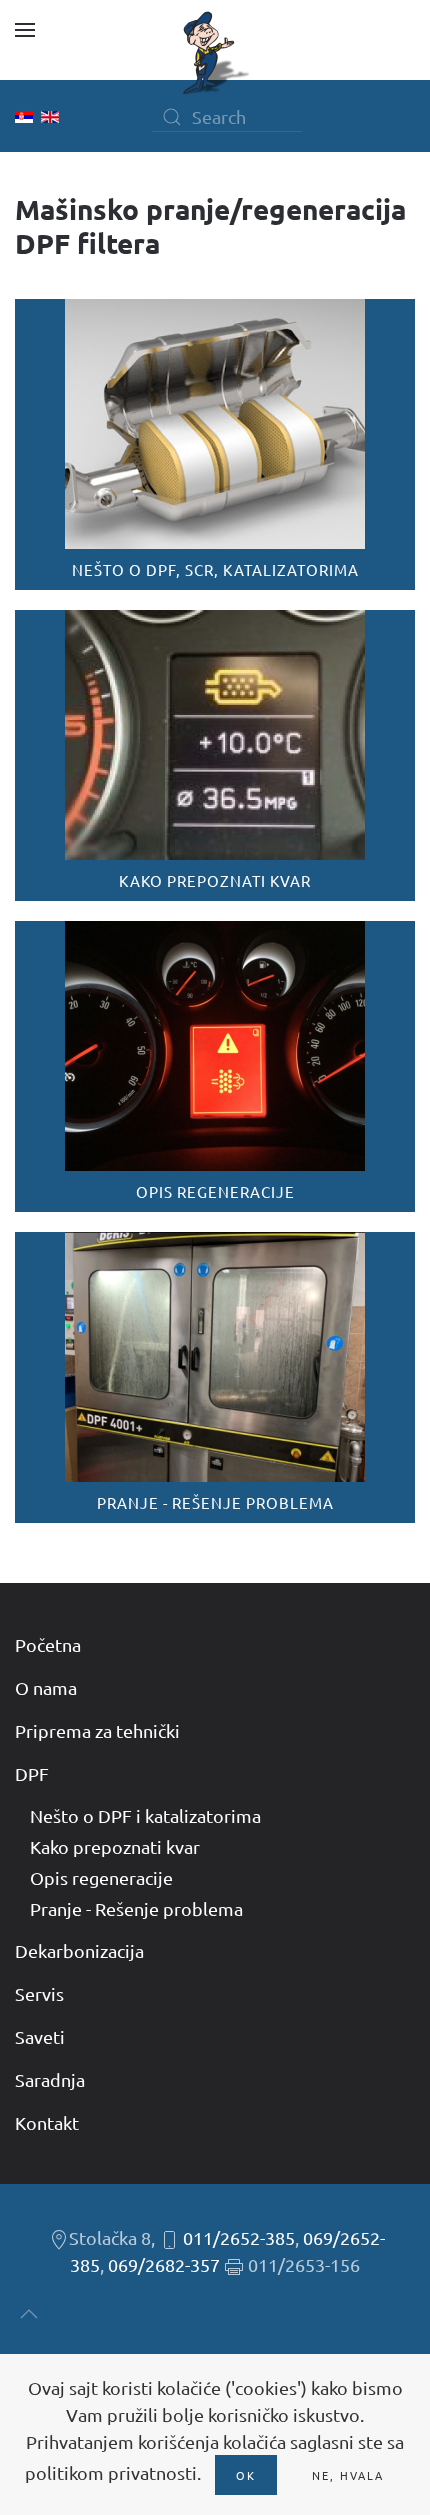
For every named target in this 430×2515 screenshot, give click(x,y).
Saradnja (50, 2079)
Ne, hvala (348, 2475)
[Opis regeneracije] (215, 1066)
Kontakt (47, 2122)
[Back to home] (215, 53)
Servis (39, 1993)
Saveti (40, 2036)
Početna (48, 1644)
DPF (32, 1773)
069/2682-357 (164, 2264)
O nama (46, 1687)
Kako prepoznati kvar (115, 1846)
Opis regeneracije (101, 1877)
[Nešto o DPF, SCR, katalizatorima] (215, 444)
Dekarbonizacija (79, 1950)
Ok (246, 2475)
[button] (25, 30)
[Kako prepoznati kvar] (215, 755)
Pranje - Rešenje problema (136, 1908)
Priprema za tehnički (97, 1730)
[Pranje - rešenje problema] (215, 1377)
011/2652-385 (239, 2237)
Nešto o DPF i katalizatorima (145, 1815)
